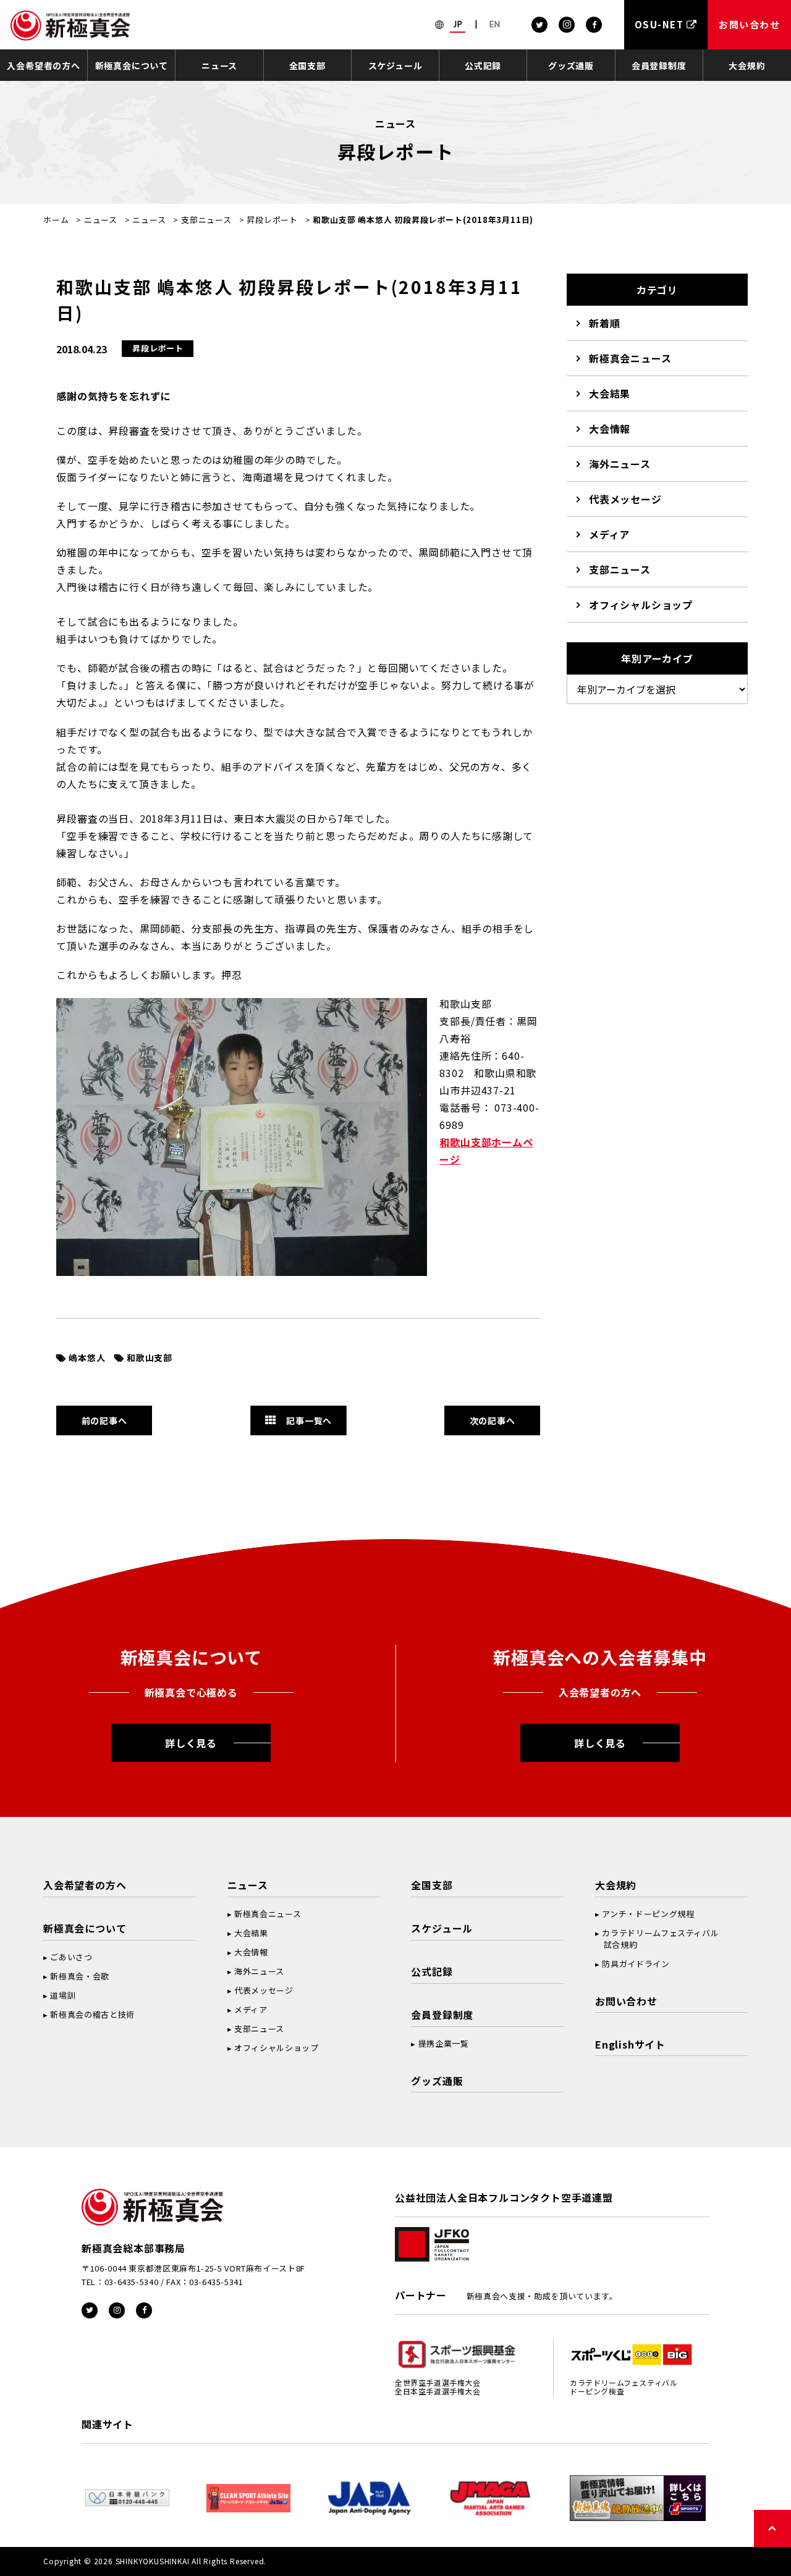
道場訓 (63, 1995)
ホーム (56, 220)
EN (495, 24)
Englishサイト (630, 2044)
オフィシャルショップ (641, 605)
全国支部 (307, 65)
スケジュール (395, 65)
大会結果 (610, 393)
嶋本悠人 (87, 1357)
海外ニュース (620, 464)
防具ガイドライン (636, 1964)
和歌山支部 (150, 1357)
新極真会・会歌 (80, 1976)
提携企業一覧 (444, 2043)
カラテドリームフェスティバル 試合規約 (657, 1939)
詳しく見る (191, 1743)
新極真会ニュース (630, 358)
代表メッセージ (625, 499)
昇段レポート (272, 220)
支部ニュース (206, 220)
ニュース (219, 65)
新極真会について (132, 65)
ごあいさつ (71, 1957)
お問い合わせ (626, 2001)
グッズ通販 (571, 65)
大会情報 (610, 429)
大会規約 (747, 65)
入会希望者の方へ (43, 65)
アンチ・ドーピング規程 (648, 1914)
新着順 (604, 323)
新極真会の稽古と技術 (92, 2014)
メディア (609, 534)
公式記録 (483, 65)
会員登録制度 (659, 65)
